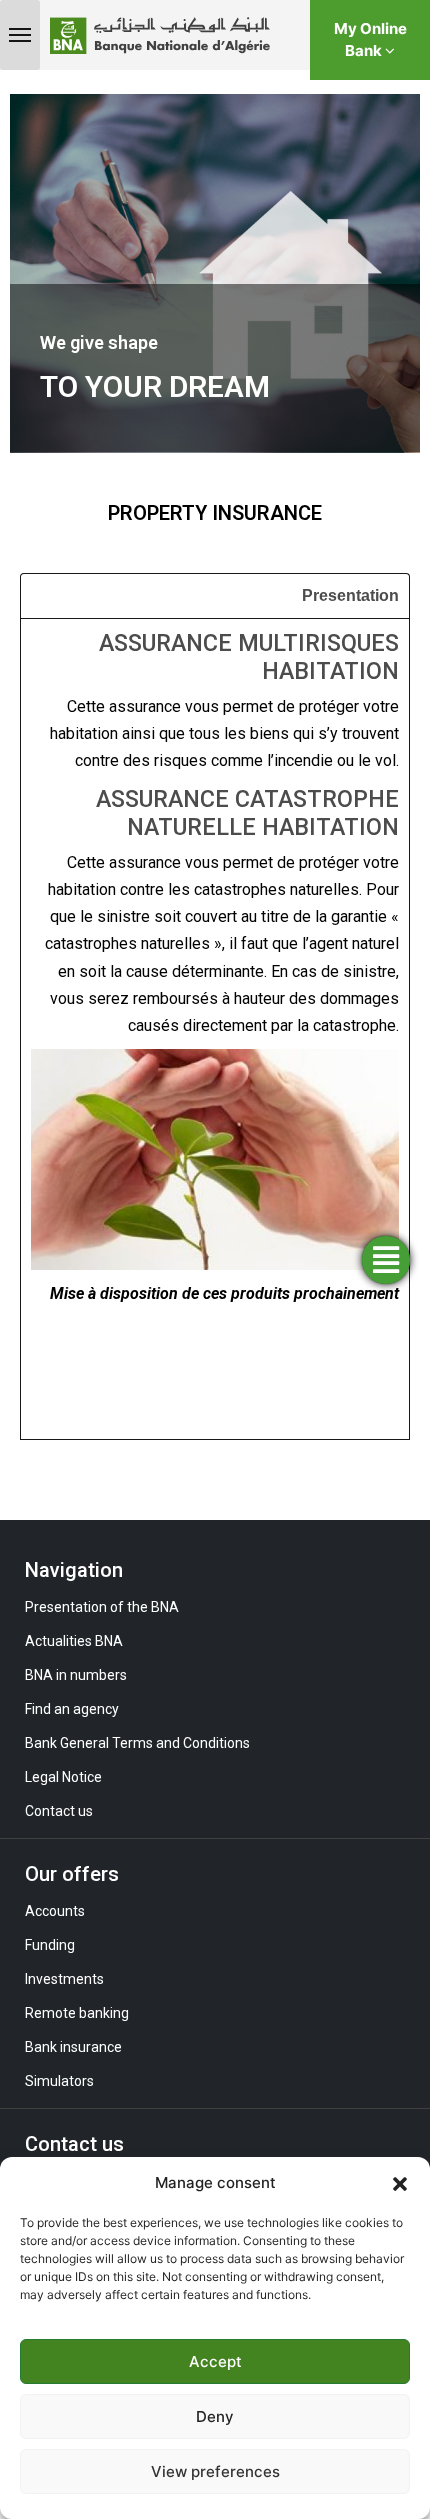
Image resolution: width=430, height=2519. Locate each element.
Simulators (59, 2081)
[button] (400, 2183)
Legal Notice (63, 1777)
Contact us (59, 1811)
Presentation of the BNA (102, 1607)
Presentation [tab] (350, 595)
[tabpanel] (215, 1028)
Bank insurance (73, 2047)
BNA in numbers (76, 1675)
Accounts (55, 1911)
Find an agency (72, 1709)
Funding (50, 1945)
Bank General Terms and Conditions (137, 1743)
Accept (215, 2361)
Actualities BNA (74, 1641)
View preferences (215, 2471)
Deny (215, 2416)
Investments (64, 1979)
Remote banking (77, 2013)
